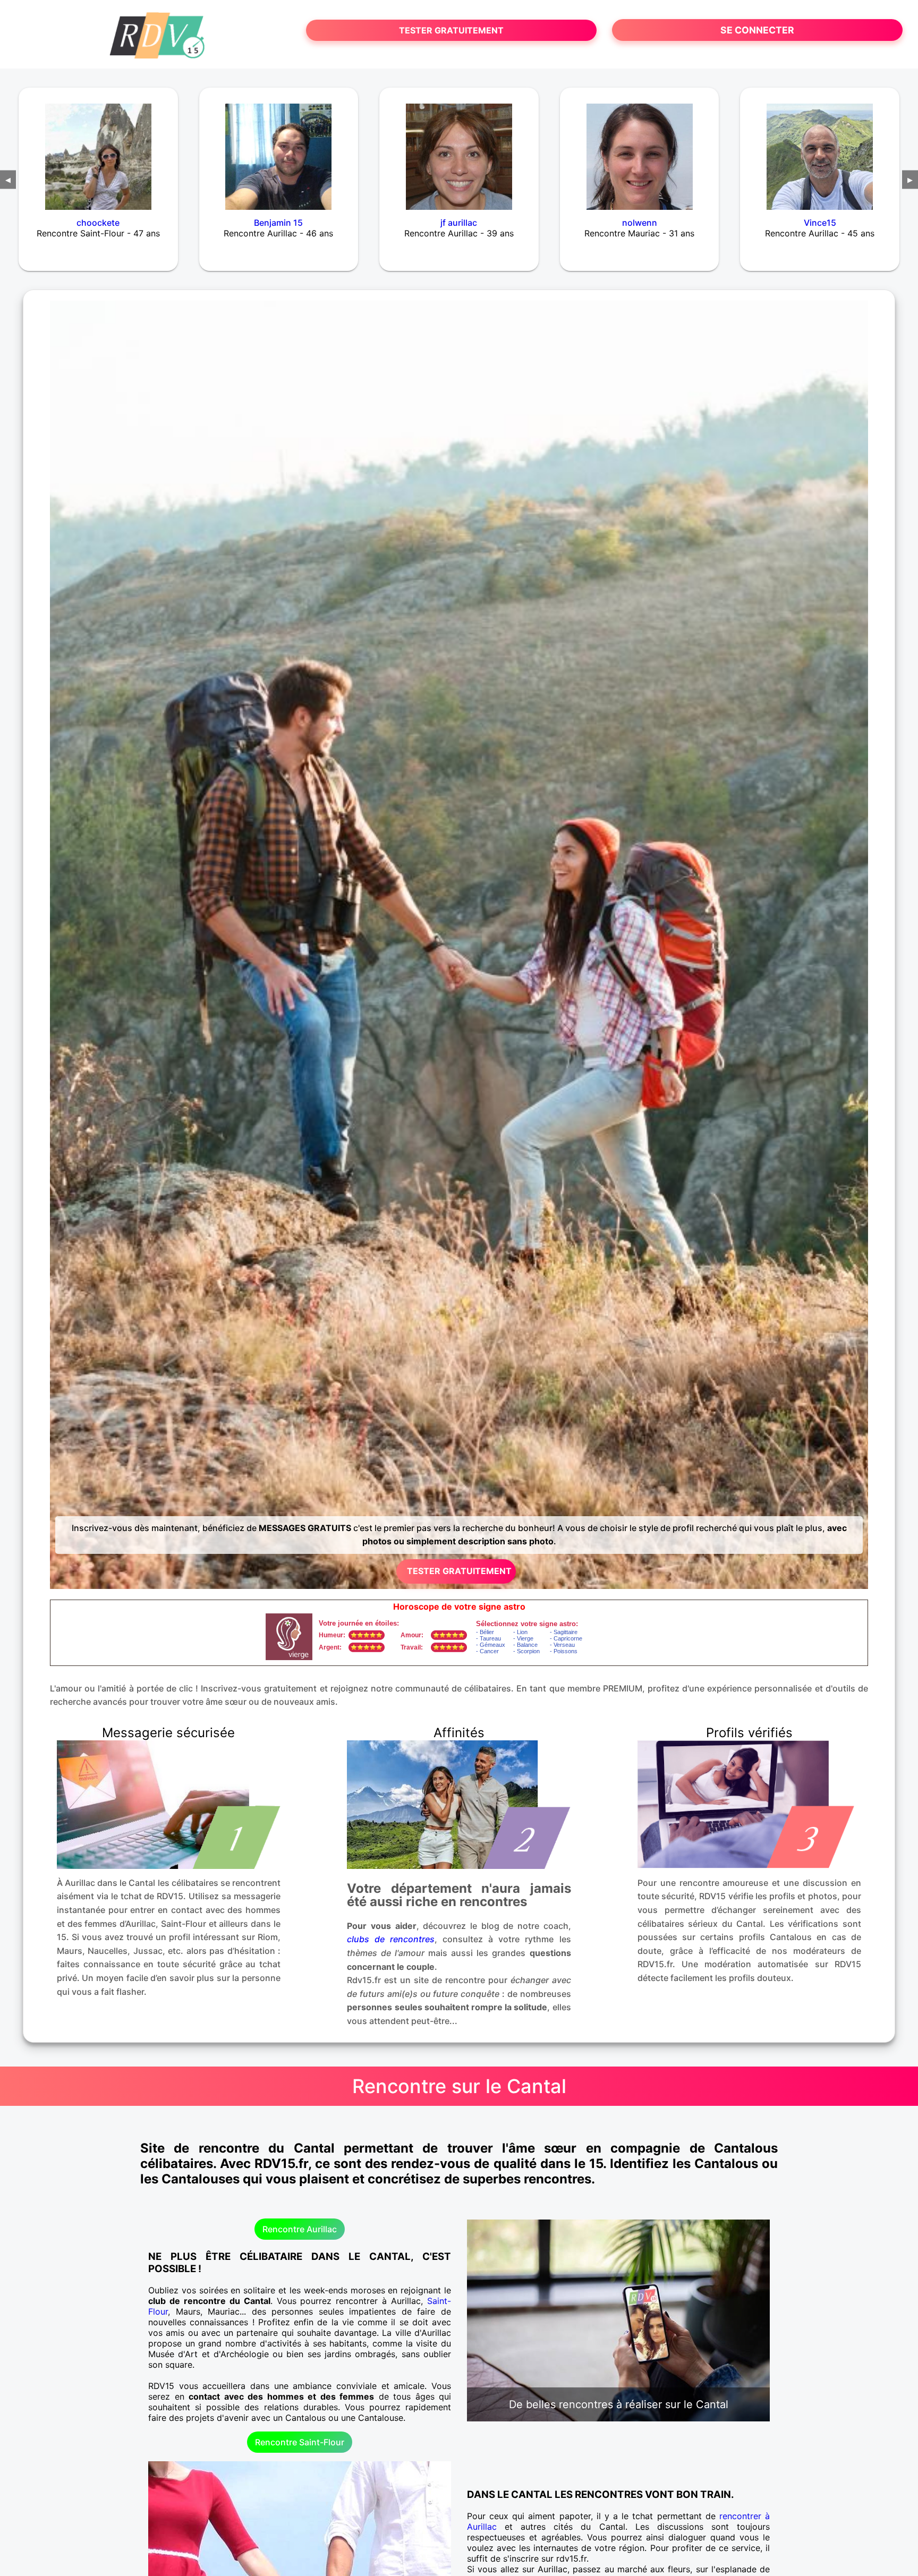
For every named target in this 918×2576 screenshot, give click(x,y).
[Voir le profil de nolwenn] (640, 150)
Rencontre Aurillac (300, 2229)
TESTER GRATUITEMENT (451, 30)
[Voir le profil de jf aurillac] (459, 150)
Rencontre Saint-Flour (300, 2442)
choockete (98, 223)
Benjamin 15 (278, 223)
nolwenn (640, 223)
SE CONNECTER (757, 30)
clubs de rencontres (391, 1939)
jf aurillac (459, 223)
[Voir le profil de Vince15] (820, 150)
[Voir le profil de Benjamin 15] (279, 150)
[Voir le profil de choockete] (98, 150)
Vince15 (820, 223)
